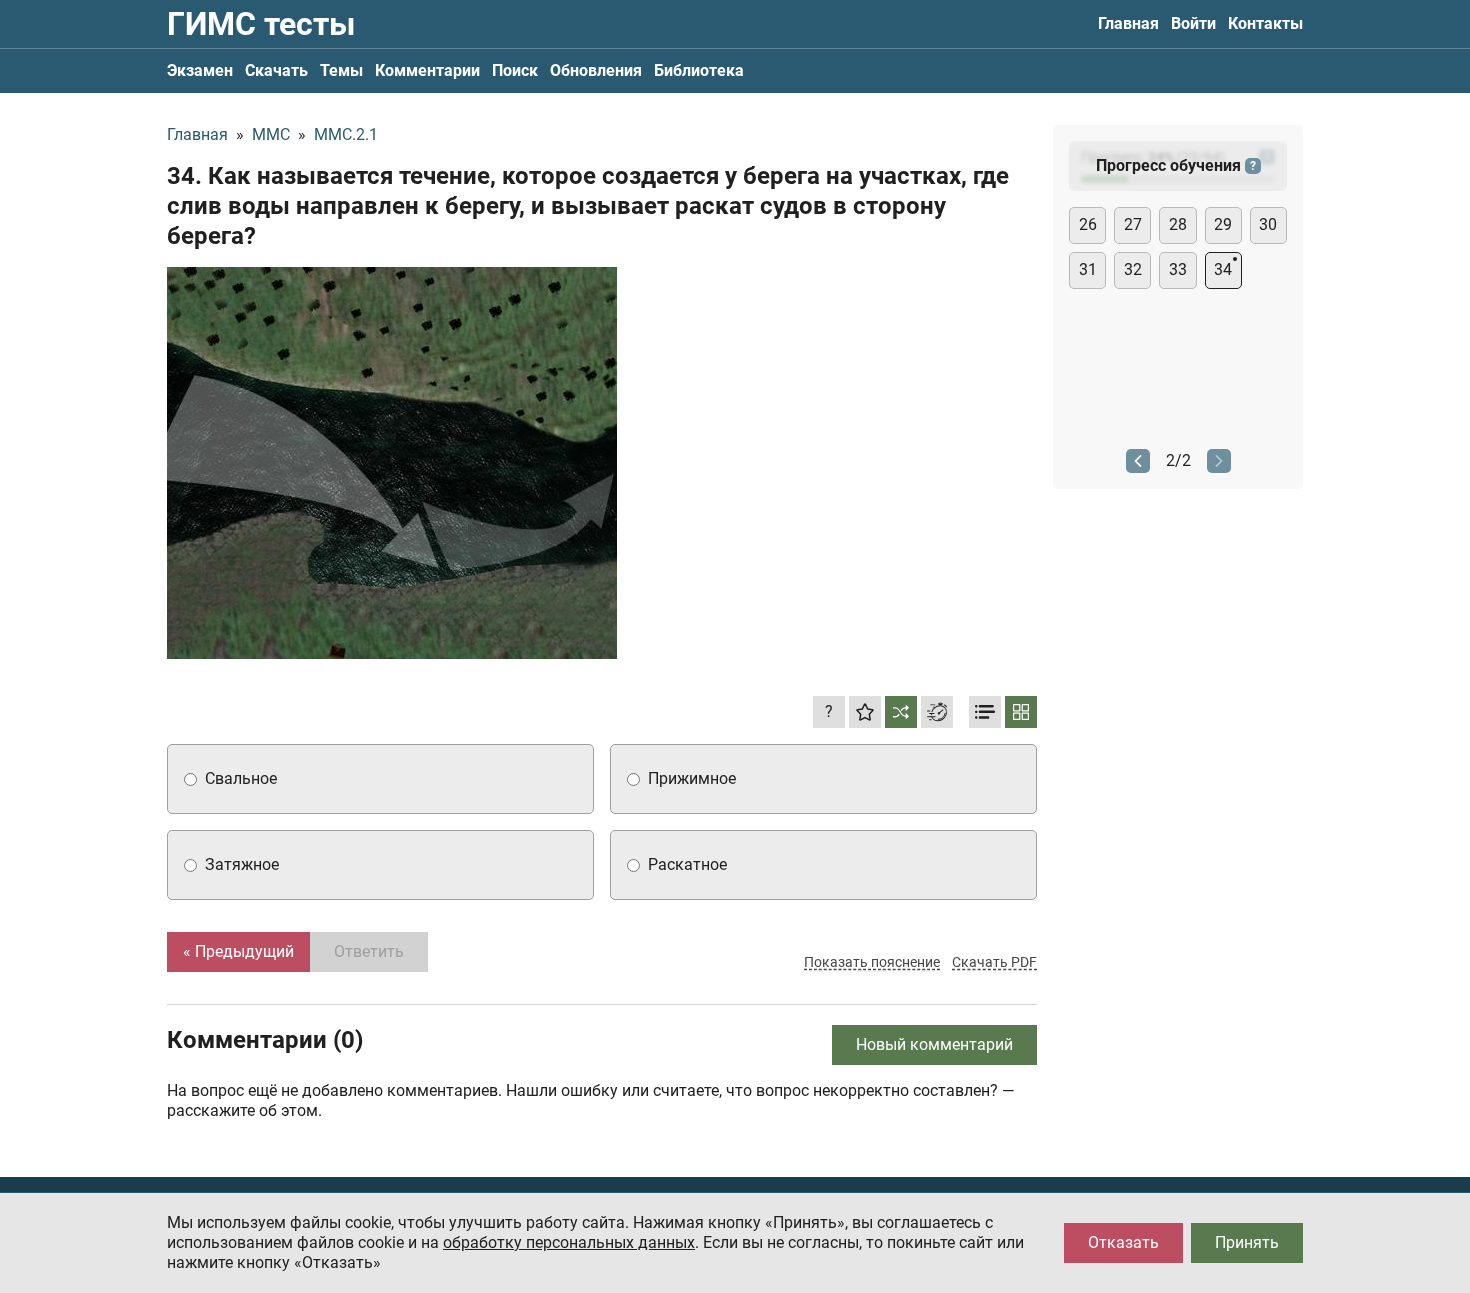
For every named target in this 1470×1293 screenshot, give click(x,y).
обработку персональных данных (569, 1242)
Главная (1128, 23)
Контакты (1265, 23)
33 (1178, 269)
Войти (1193, 23)
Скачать (276, 70)
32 (1133, 269)
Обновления (596, 70)
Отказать (1123, 1242)
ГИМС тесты (261, 24)
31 (1088, 269)
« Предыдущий (238, 951)
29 (1223, 224)
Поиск (515, 70)
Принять (1247, 1242)
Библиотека (699, 70)
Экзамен (200, 70)
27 (1133, 224)
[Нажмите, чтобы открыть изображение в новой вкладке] (392, 463)
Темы (341, 70)
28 (1178, 224)
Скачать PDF (994, 962)
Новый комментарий (934, 1044)
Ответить (369, 951)
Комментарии (427, 70)
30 (1268, 224)
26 (1088, 224)
